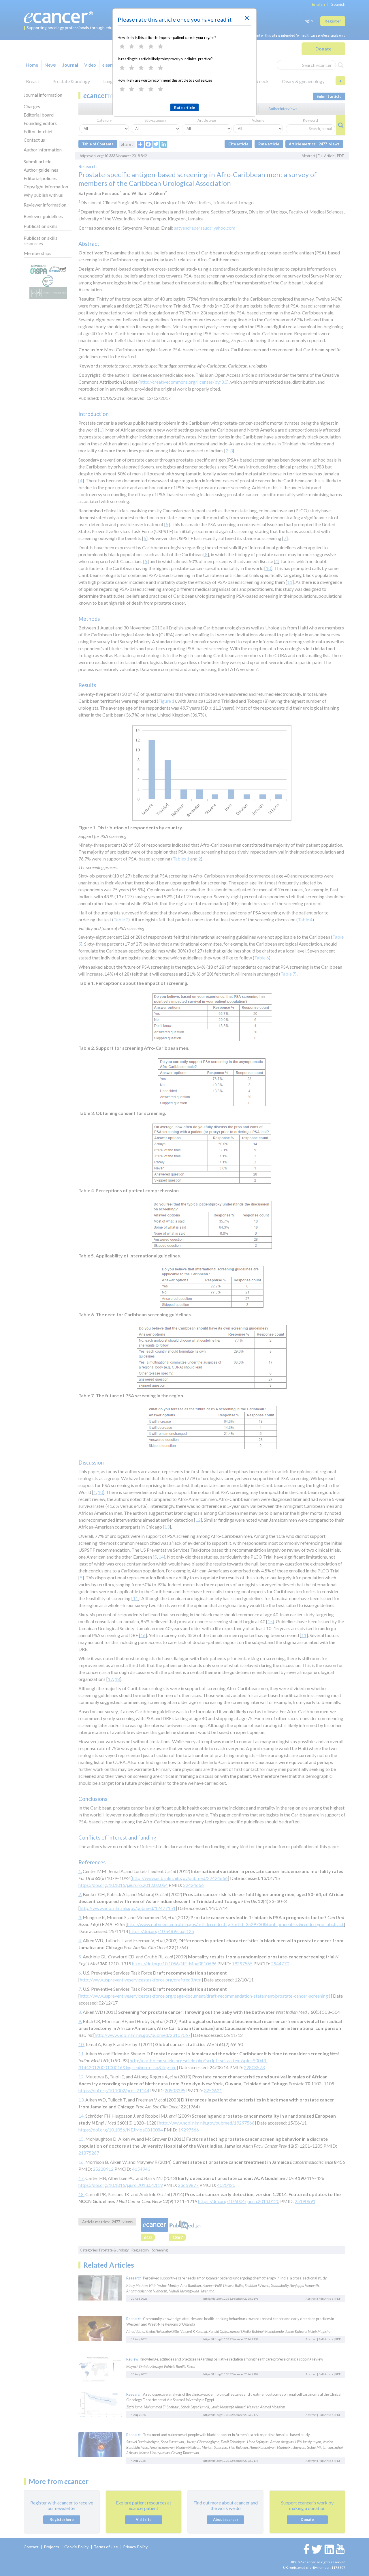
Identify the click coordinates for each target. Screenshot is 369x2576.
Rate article (185, 108)
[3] (141, 46)
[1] (122, 46)
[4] (151, 46)
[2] (132, 46)
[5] (160, 46)
